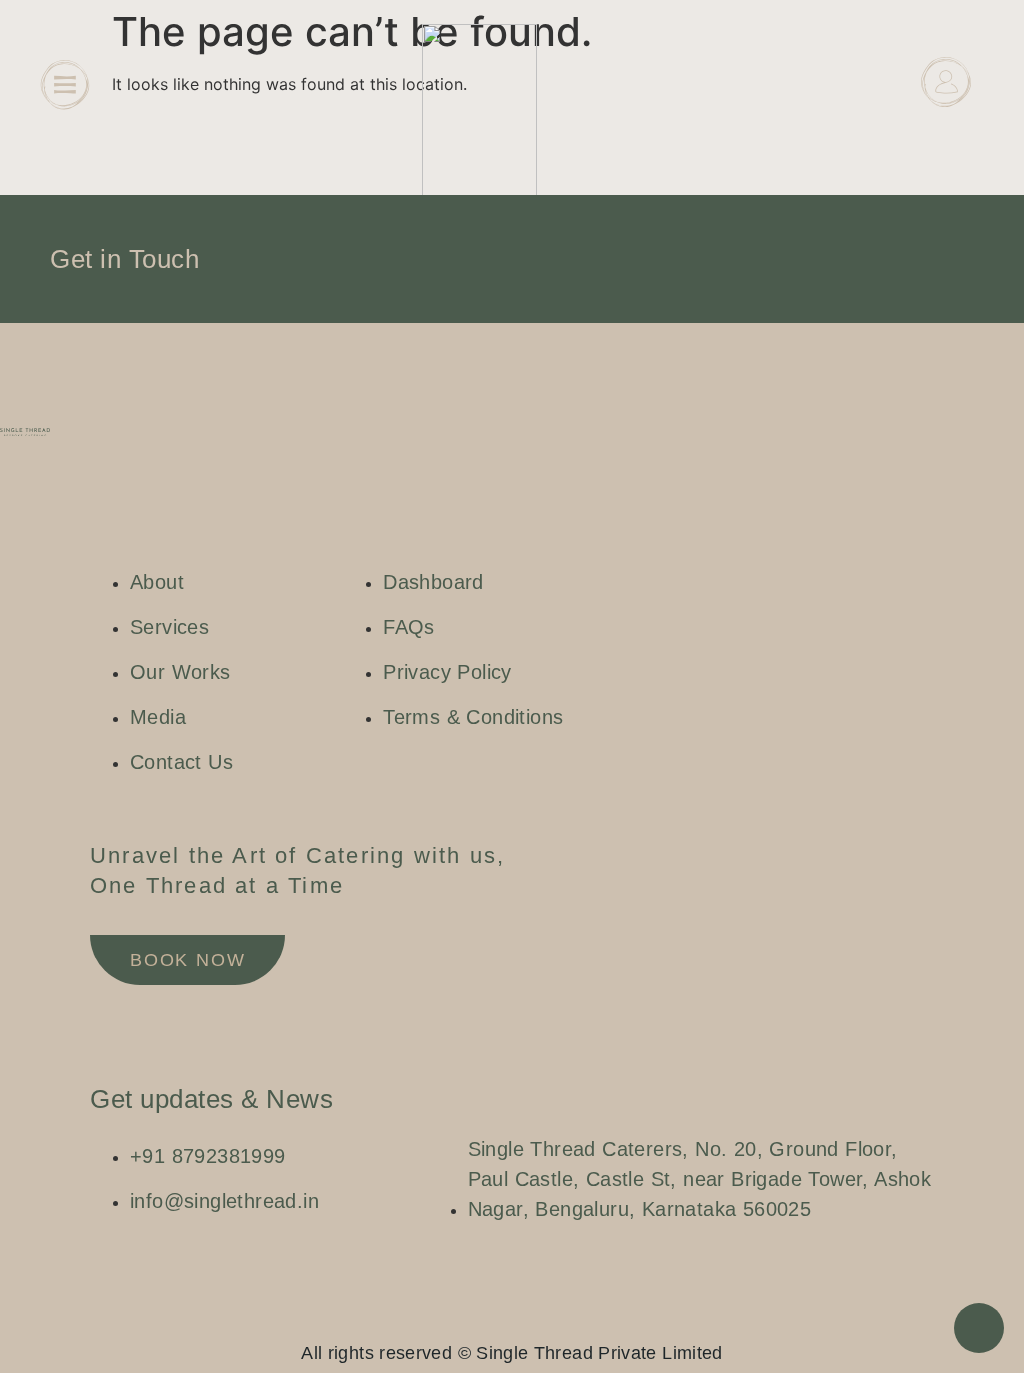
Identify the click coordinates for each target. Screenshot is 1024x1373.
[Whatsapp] (532, 1319)
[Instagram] (472, 1319)
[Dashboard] (946, 82)
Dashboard (946, 131)
